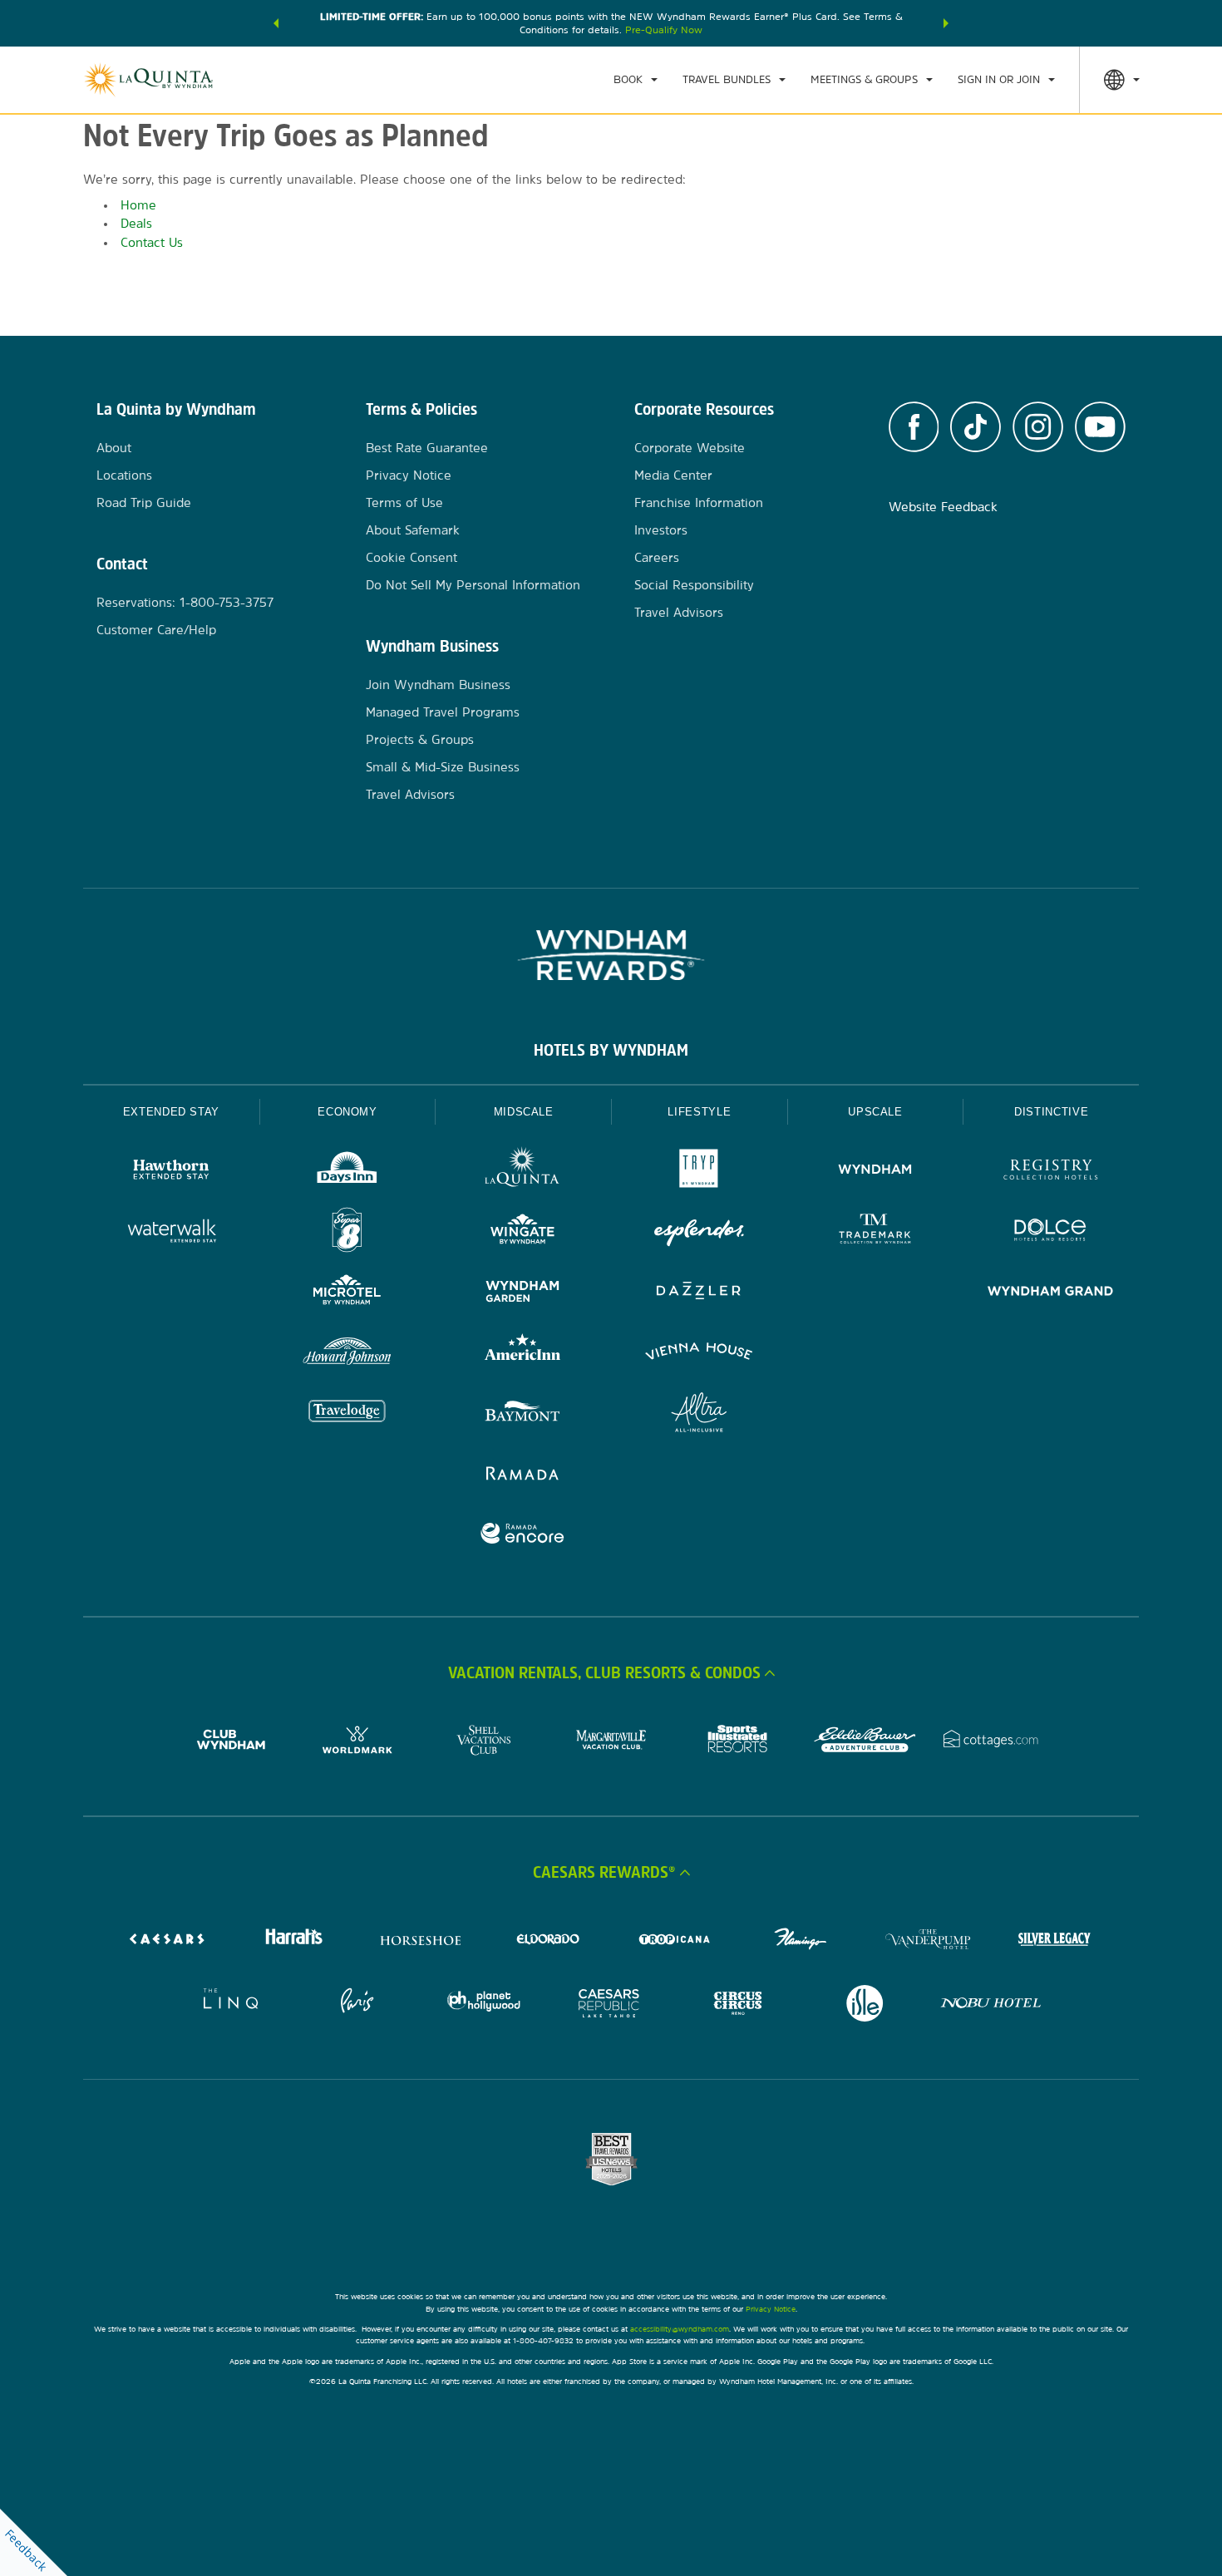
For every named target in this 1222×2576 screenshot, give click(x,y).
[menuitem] (636, 80)
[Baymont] (523, 1414)
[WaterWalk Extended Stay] (171, 1232)
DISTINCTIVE (1051, 1112)
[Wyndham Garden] (523, 1293)
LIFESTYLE (699, 1112)
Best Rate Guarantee (427, 448)
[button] (276, 23)
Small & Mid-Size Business (443, 767)
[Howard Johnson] (347, 1354)
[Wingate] (523, 1232)
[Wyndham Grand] (1051, 1293)
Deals (136, 223)
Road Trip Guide (144, 502)
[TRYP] (699, 1172)
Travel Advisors (410, 794)
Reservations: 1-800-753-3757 (185, 602)
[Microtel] (347, 1293)
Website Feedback (943, 507)
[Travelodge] (347, 1414)
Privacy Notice (409, 475)
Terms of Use (404, 502)
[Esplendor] (699, 1232)
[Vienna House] (699, 1354)
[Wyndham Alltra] (699, 1414)
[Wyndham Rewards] (611, 955)
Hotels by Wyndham (611, 1050)
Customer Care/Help (156, 630)
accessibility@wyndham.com (680, 2329)
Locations (124, 475)
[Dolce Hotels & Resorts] (1051, 1232)
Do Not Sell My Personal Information (473, 585)
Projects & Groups (420, 739)
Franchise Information (699, 502)
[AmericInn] (523, 1354)
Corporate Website (690, 448)
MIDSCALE (524, 1112)
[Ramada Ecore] (523, 1536)
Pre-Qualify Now (664, 30)
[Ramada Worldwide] (523, 1475)
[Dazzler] (699, 1293)
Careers (657, 557)
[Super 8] (347, 1232)
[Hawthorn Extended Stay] (171, 1172)
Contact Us (152, 242)
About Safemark (413, 530)
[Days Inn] (347, 1172)
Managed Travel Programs (443, 712)
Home (138, 205)
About (114, 448)
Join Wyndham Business (438, 685)
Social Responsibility (694, 585)
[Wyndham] (875, 1172)
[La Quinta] (523, 1172)
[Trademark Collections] (875, 1232)
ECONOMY (347, 1112)
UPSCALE (875, 1112)
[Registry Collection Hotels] (1051, 1172)
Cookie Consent (411, 557)
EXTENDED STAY (171, 1112)
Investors (661, 530)
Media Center (673, 475)
